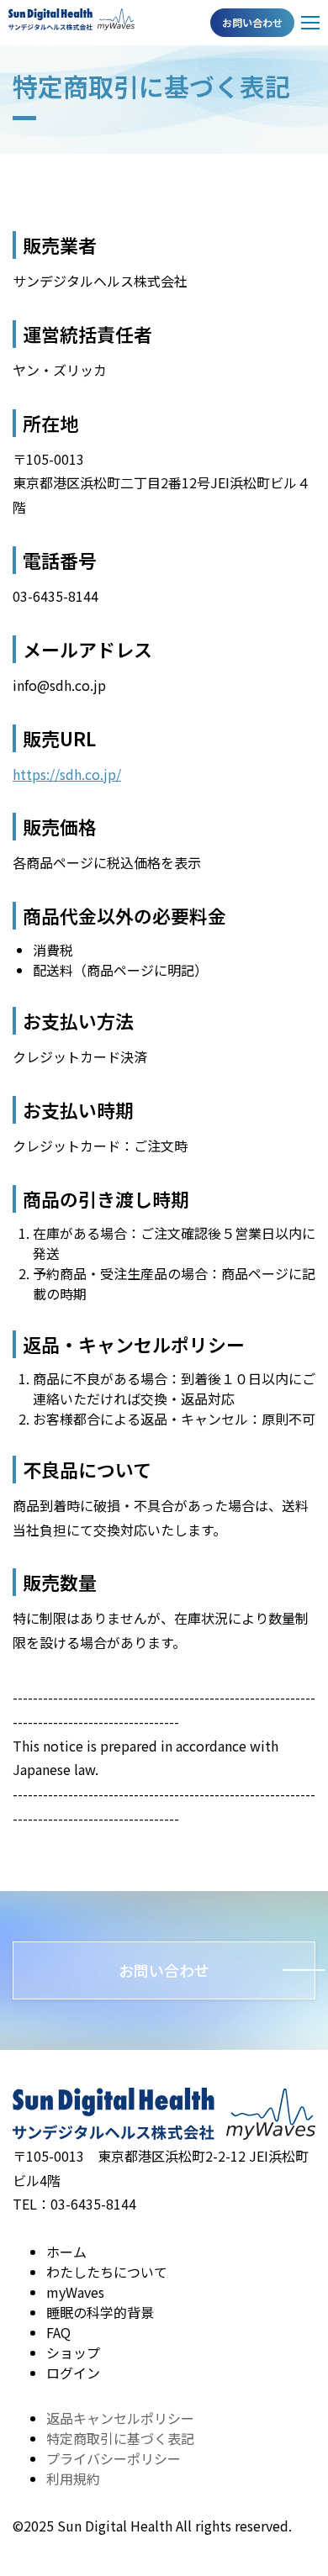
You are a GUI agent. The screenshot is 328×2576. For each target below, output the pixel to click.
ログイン (73, 2373)
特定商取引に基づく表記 (120, 2438)
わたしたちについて (107, 2272)
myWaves (75, 2292)
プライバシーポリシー (114, 2458)
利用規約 (73, 2479)
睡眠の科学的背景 (100, 2312)
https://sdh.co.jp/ (67, 774)
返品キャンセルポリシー (120, 2418)
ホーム (66, 2252)
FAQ (58, 2332)
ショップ (73, 2352)
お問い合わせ (252, 22)
